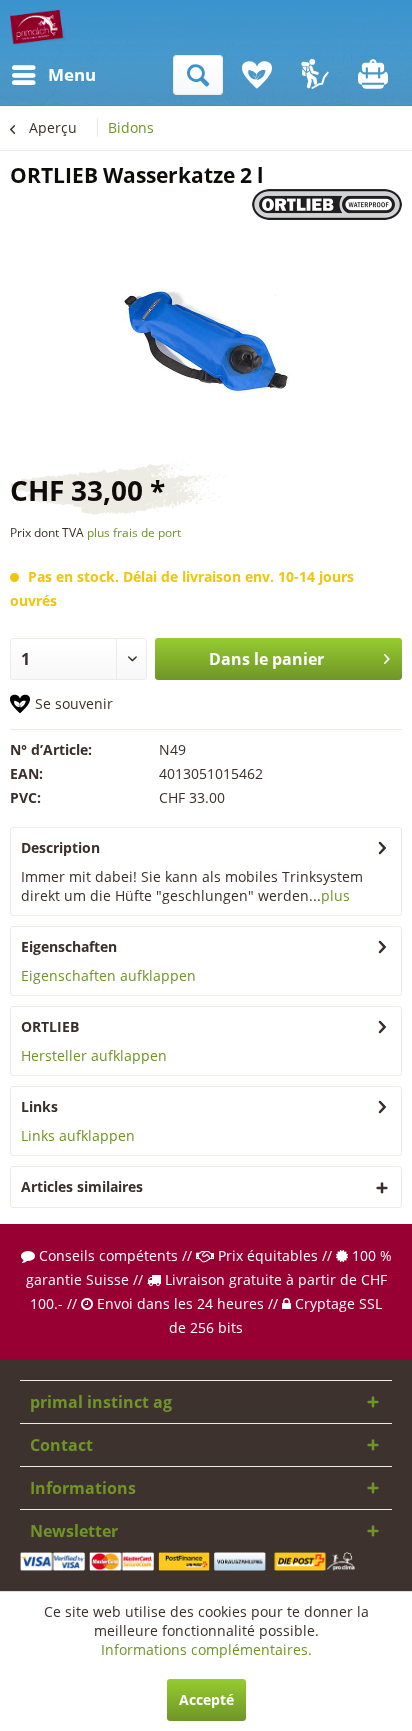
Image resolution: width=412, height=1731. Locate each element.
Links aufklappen (78, 1135)
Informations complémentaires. (206, 1649)
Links (39, 1106)
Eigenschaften (69, 946)
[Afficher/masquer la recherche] (198, 75)
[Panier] (375, 75)
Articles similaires (82, 1186)
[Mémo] (257, 75)
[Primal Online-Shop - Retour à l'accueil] (38, 27)
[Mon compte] (316, 75)
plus (335, 895)
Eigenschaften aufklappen (108, 975)
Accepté (206, 1699)
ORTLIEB (50, 1026)
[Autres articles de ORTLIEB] (327, 206)
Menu (53, 74)
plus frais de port (134, 532)
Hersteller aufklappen (94, 1055)
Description (60, 847)
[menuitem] (29, 75)
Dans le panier (266, 659)
